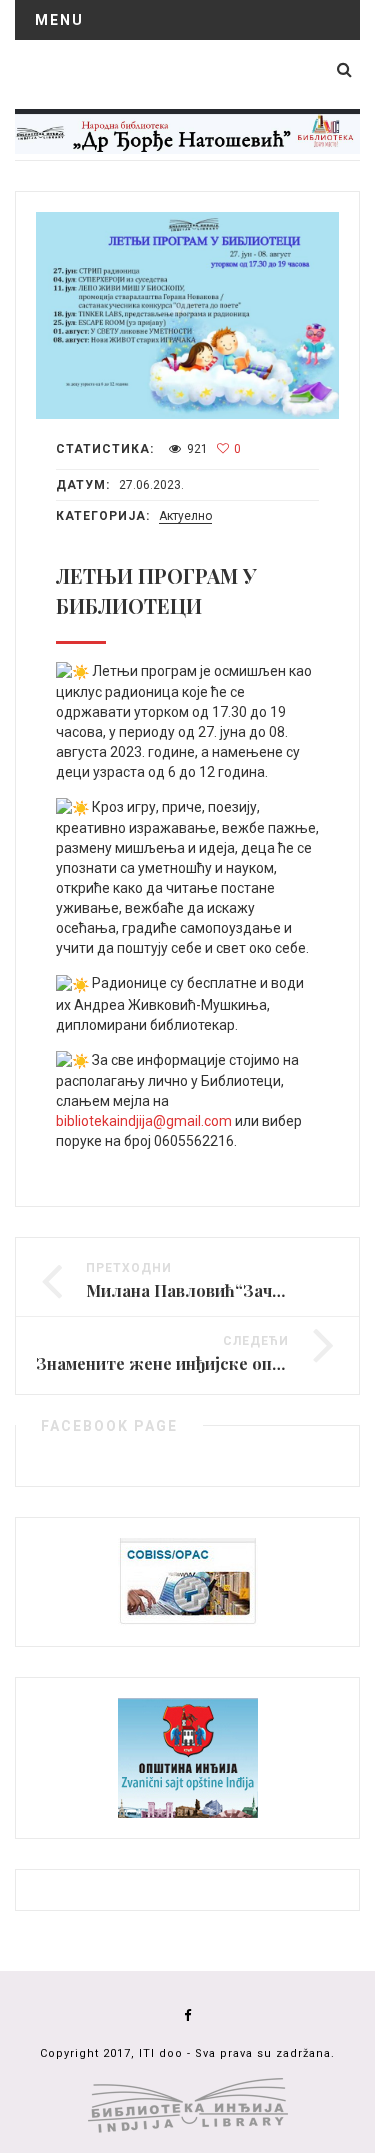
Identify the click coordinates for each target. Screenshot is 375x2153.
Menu (59, 20)
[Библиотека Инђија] (187, 130)
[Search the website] (344, 69)
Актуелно (185, 516)
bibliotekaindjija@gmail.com (144, 1121)
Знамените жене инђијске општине (180, 1363)
